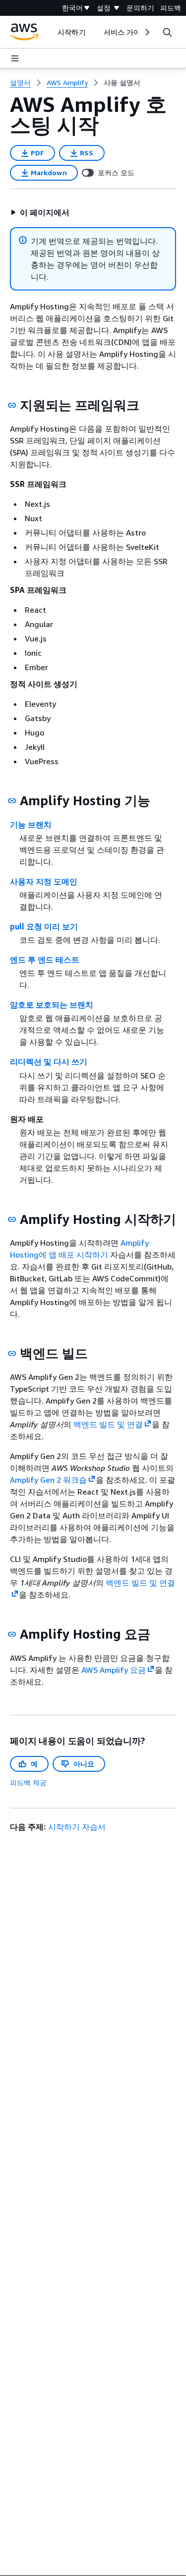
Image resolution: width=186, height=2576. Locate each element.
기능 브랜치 (31, 825)
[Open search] (167, 32)
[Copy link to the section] (12, 405)
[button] (40, 212)
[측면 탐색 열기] (15, 58)
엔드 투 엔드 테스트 (45, 960)
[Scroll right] (147, 32)
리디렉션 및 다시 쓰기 (49, 1062)
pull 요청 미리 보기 (44, 926)
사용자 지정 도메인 (44, 881)
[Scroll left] (50, 32)
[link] (122, 83)
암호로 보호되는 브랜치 (52, 1005)
